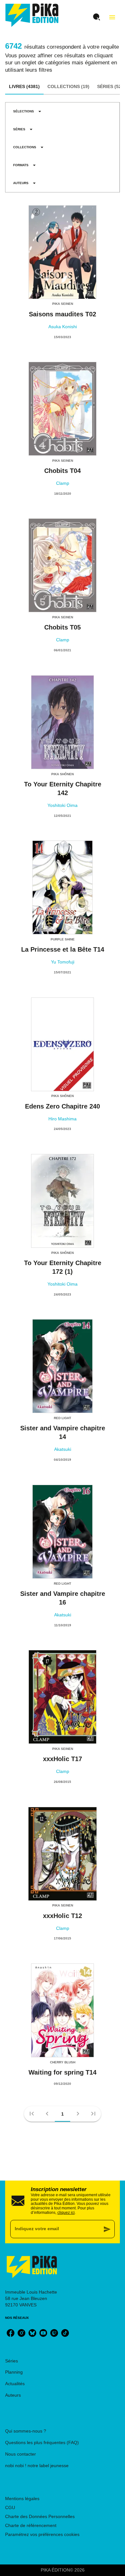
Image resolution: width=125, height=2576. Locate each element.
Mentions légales (22, 2499)
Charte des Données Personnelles (40, 2516)
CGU (10, 2507)
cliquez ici (66, 2213)
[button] (27, 111)
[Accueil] (32, 15)
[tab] (24, 87)
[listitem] (11, 2333)
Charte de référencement (31, 2525)
